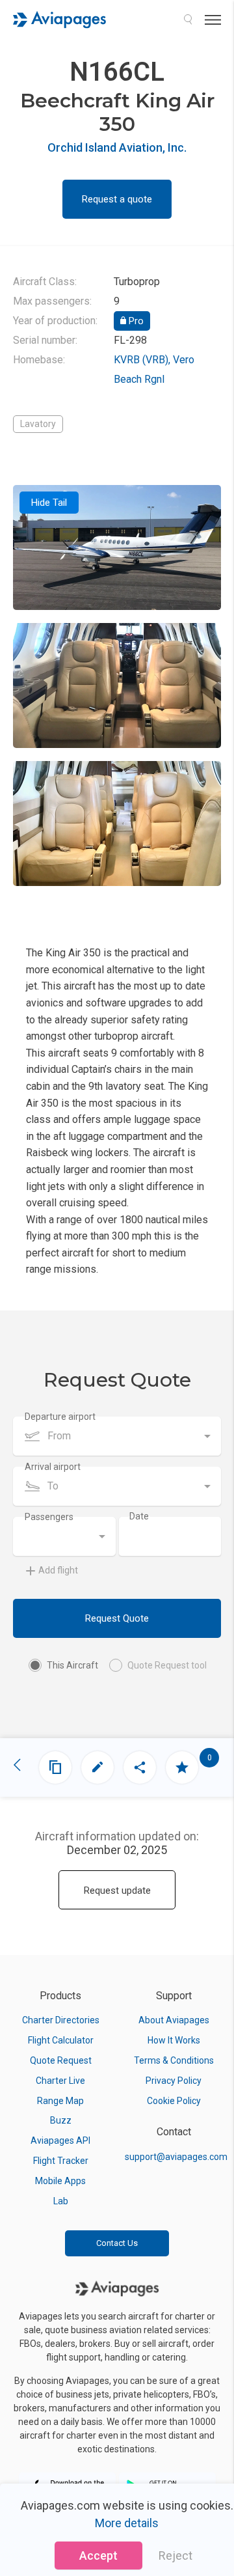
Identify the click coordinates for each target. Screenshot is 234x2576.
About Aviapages (174, 2020)
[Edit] (97, 1767)
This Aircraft (72, 1665)
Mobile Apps (60, 2181)
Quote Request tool (167, 1665)
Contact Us (117, 2243)
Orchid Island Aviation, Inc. (117, 147)
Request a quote (117, 199)
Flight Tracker (61, 2161)
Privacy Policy (174, 2081)
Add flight (58, 1570)
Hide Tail (49, 503)
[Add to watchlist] (182, 1767)
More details (127, 2523)
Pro (135, 321)
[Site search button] (188, 20)
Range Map (60, 2101)
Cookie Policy (174, 2101)
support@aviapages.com (176, 2157)
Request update (117, 1890)
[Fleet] (55, 1767)
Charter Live (60, 2081)
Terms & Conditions (174, 2060)
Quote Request (61, 2060)
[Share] (140, 1767)
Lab (61, 2201)
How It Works (174, 2040)
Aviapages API (60, 2140)
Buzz (61, 2120)
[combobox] (117, 1436)
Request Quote (117, 1618)
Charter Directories (61, 2020)
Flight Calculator (61, 2040)
